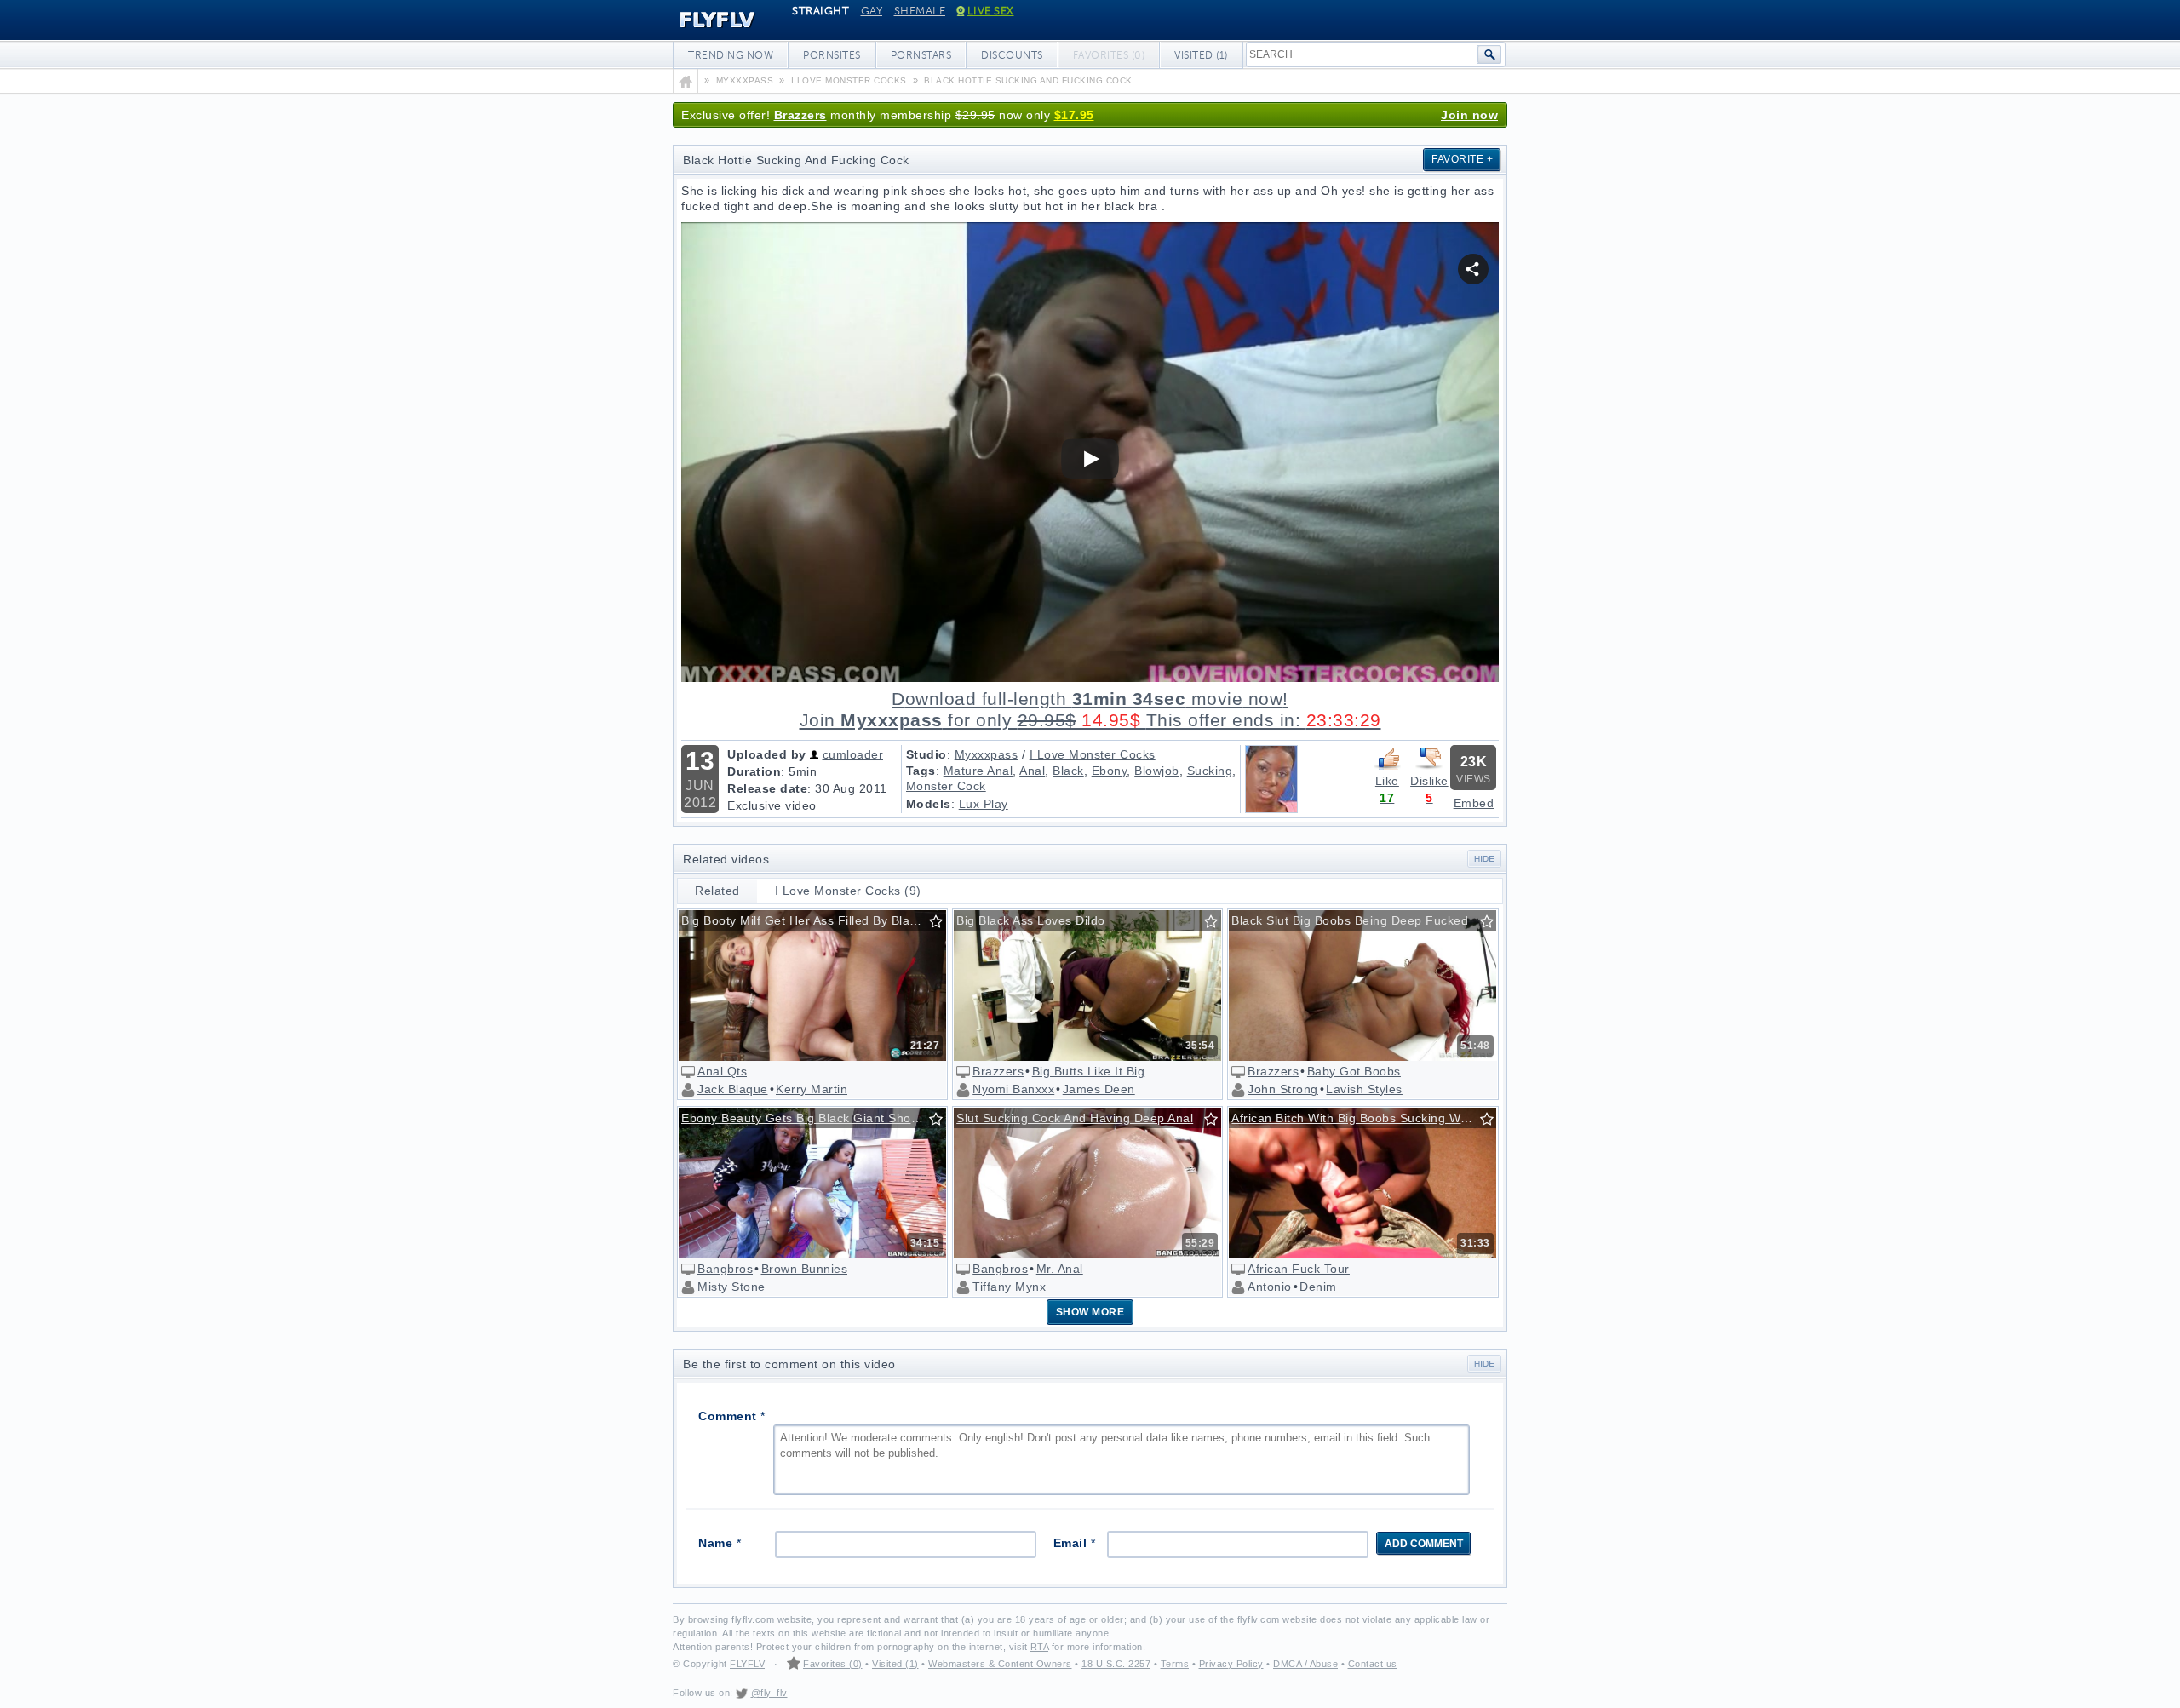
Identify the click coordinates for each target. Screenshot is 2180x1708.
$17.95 (1074, 115)
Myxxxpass (987, 754)
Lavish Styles (1364, 1089)
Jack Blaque (733, 1089)
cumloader (853, 754)
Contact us (1373, 1664)
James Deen (1099, 1089)
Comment (732, 1416)
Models (929, 804)
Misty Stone (731, 1287)
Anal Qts (722, 1071)
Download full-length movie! (1090, 710)
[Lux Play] (1271, 809)
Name (720, 1543)
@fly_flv (769, 1693)
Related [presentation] (717, 891)
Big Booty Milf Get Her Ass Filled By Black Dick (813, 920)
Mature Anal (978, 771)
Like (1387, 781)
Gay (872, 11)
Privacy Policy (1231, 1664)
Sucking (1210, 771)
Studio (926, 754)
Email (1075, 1543)
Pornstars (921, 55)
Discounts (1012, 55)
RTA (1040, 1647)
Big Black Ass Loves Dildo (1031, 920)
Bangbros (725, 1269)
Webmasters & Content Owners (1000, 1664)
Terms (1175, 1664)
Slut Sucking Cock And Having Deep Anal (1075, 1118)
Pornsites (832, 55)
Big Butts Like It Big (1089, 1071)
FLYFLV (705, 20)
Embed (1474, 803)
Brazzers (800, 115)
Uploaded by (767, 754)
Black (1068, 771)
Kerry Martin (812, 1089)
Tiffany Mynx (1009, 1287)
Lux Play (984, 804)
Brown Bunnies (805, 1269)
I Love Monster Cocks (1093, 754)
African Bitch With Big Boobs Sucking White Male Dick (1363, 1118)
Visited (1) (1201, 55)
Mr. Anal (1060, 1269)
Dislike (1429, 781)
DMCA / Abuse (1305, 1664)
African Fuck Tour (1299, 1269)
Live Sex (991, 11)
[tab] (718, 891)
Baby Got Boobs (1354, 1071)
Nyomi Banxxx (1013, 1089)
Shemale (920, 11)
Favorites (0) (833, 1664)
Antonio (1270, 1287)
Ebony (1110, 771)
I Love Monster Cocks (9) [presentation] (848, 891)
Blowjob (1157, 771)
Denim (1318, 1287)
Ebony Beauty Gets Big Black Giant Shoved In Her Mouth (813, 1118)
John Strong (1283, 1089)
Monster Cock (946, 786)
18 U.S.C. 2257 (1116, 1664)
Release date (767, 788)
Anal (1032, 771)
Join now (1469, 115)
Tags (921, 771)
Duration (754, 771)
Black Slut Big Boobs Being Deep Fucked (1350, 920)
